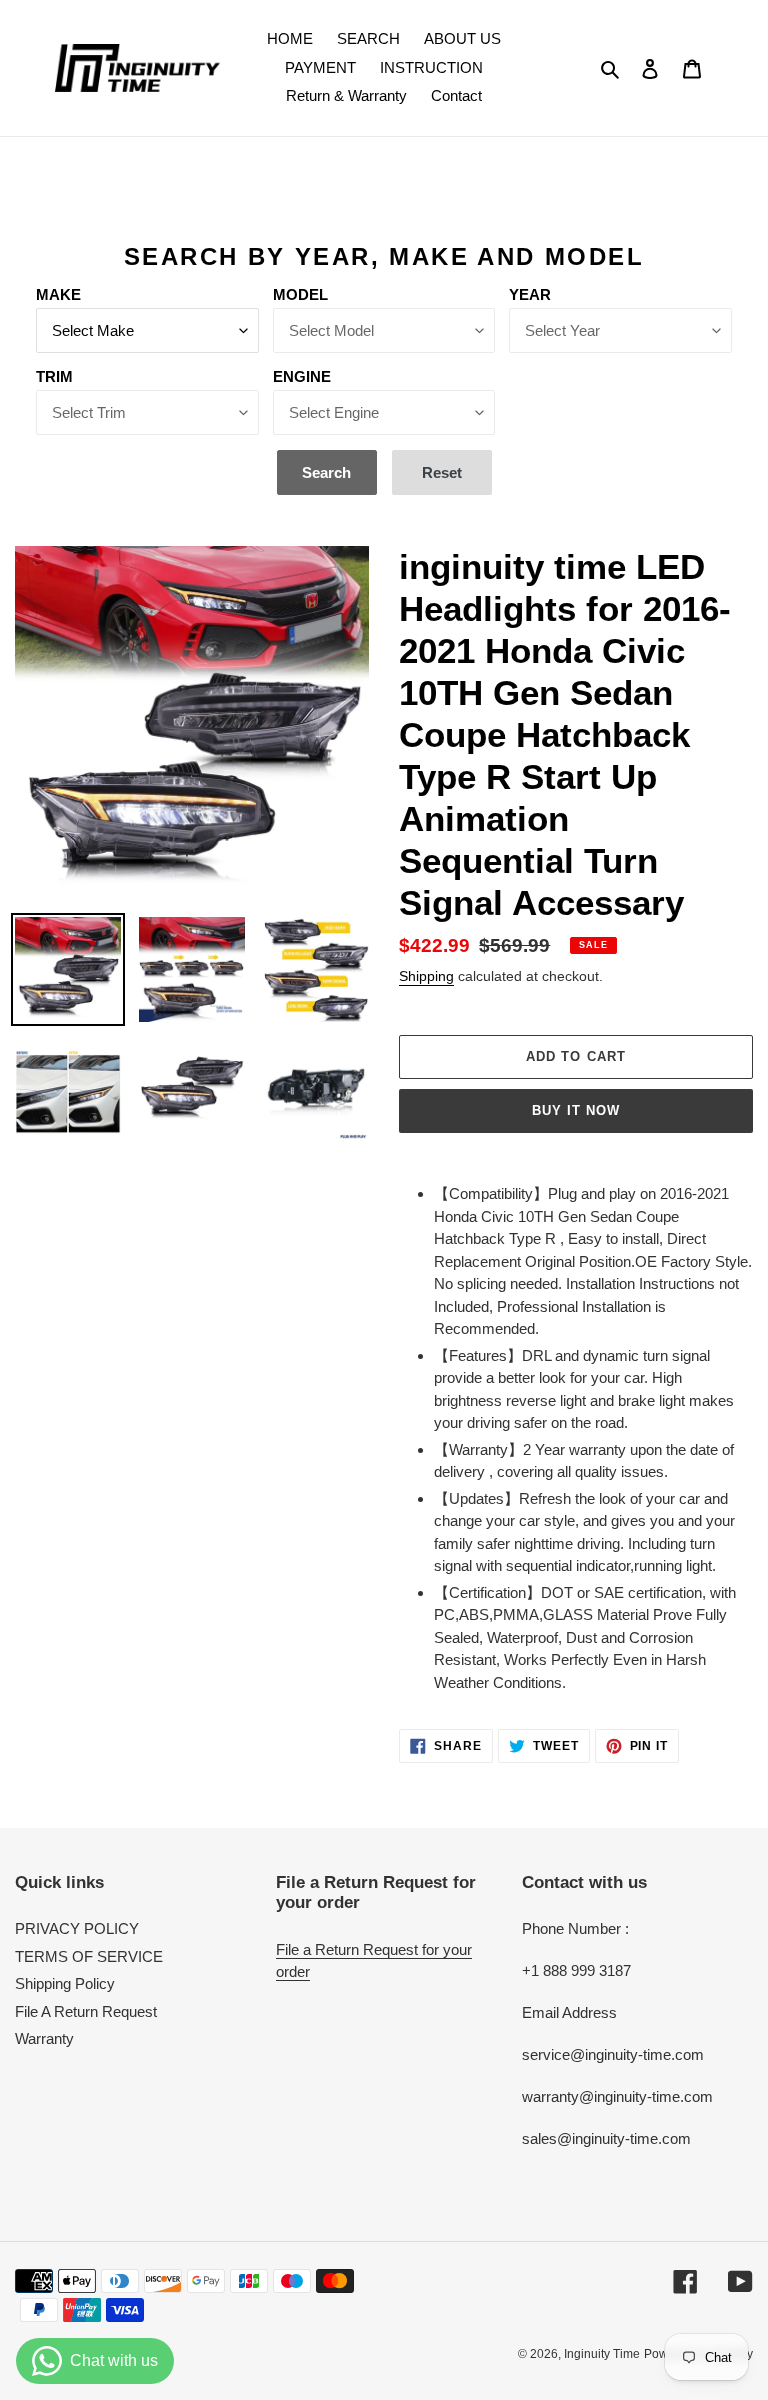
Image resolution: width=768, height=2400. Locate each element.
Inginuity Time (602, 2354)
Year (530, 294)
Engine (302, 376)
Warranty (44, 2038)
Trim (54, 376)
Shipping (426, 976)
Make (58, 294)
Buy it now (576, 1110)
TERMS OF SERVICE (89, 1956)
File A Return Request (86, 2011)
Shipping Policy (65, 1983)
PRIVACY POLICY (77, 1928)
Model (300, 294)
